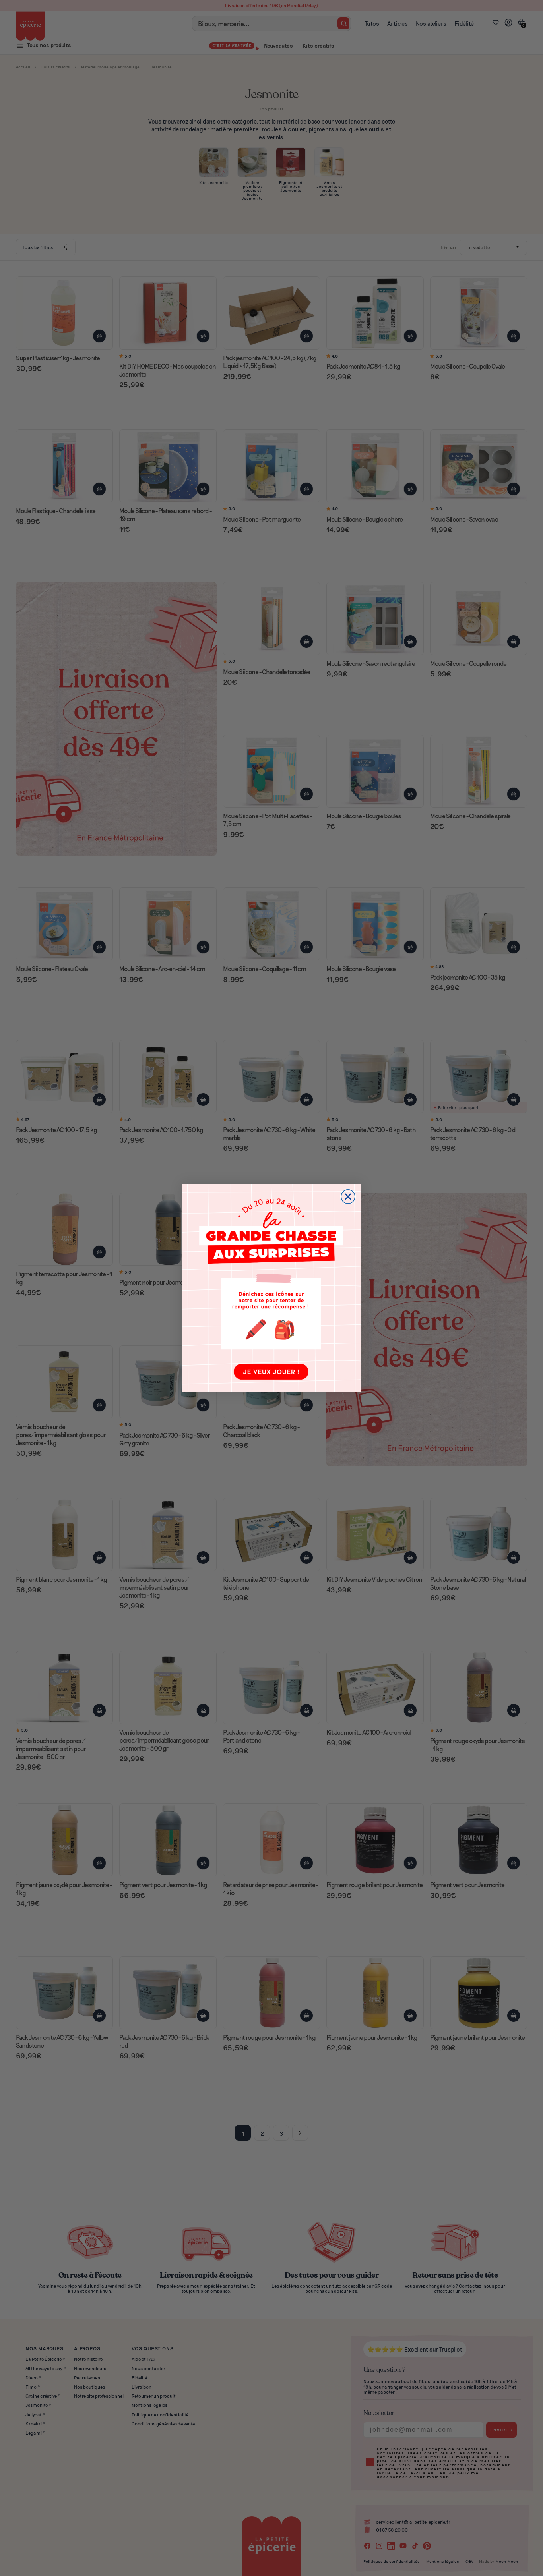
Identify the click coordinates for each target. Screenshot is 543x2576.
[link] (271, 1288)
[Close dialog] (348, 1197)
